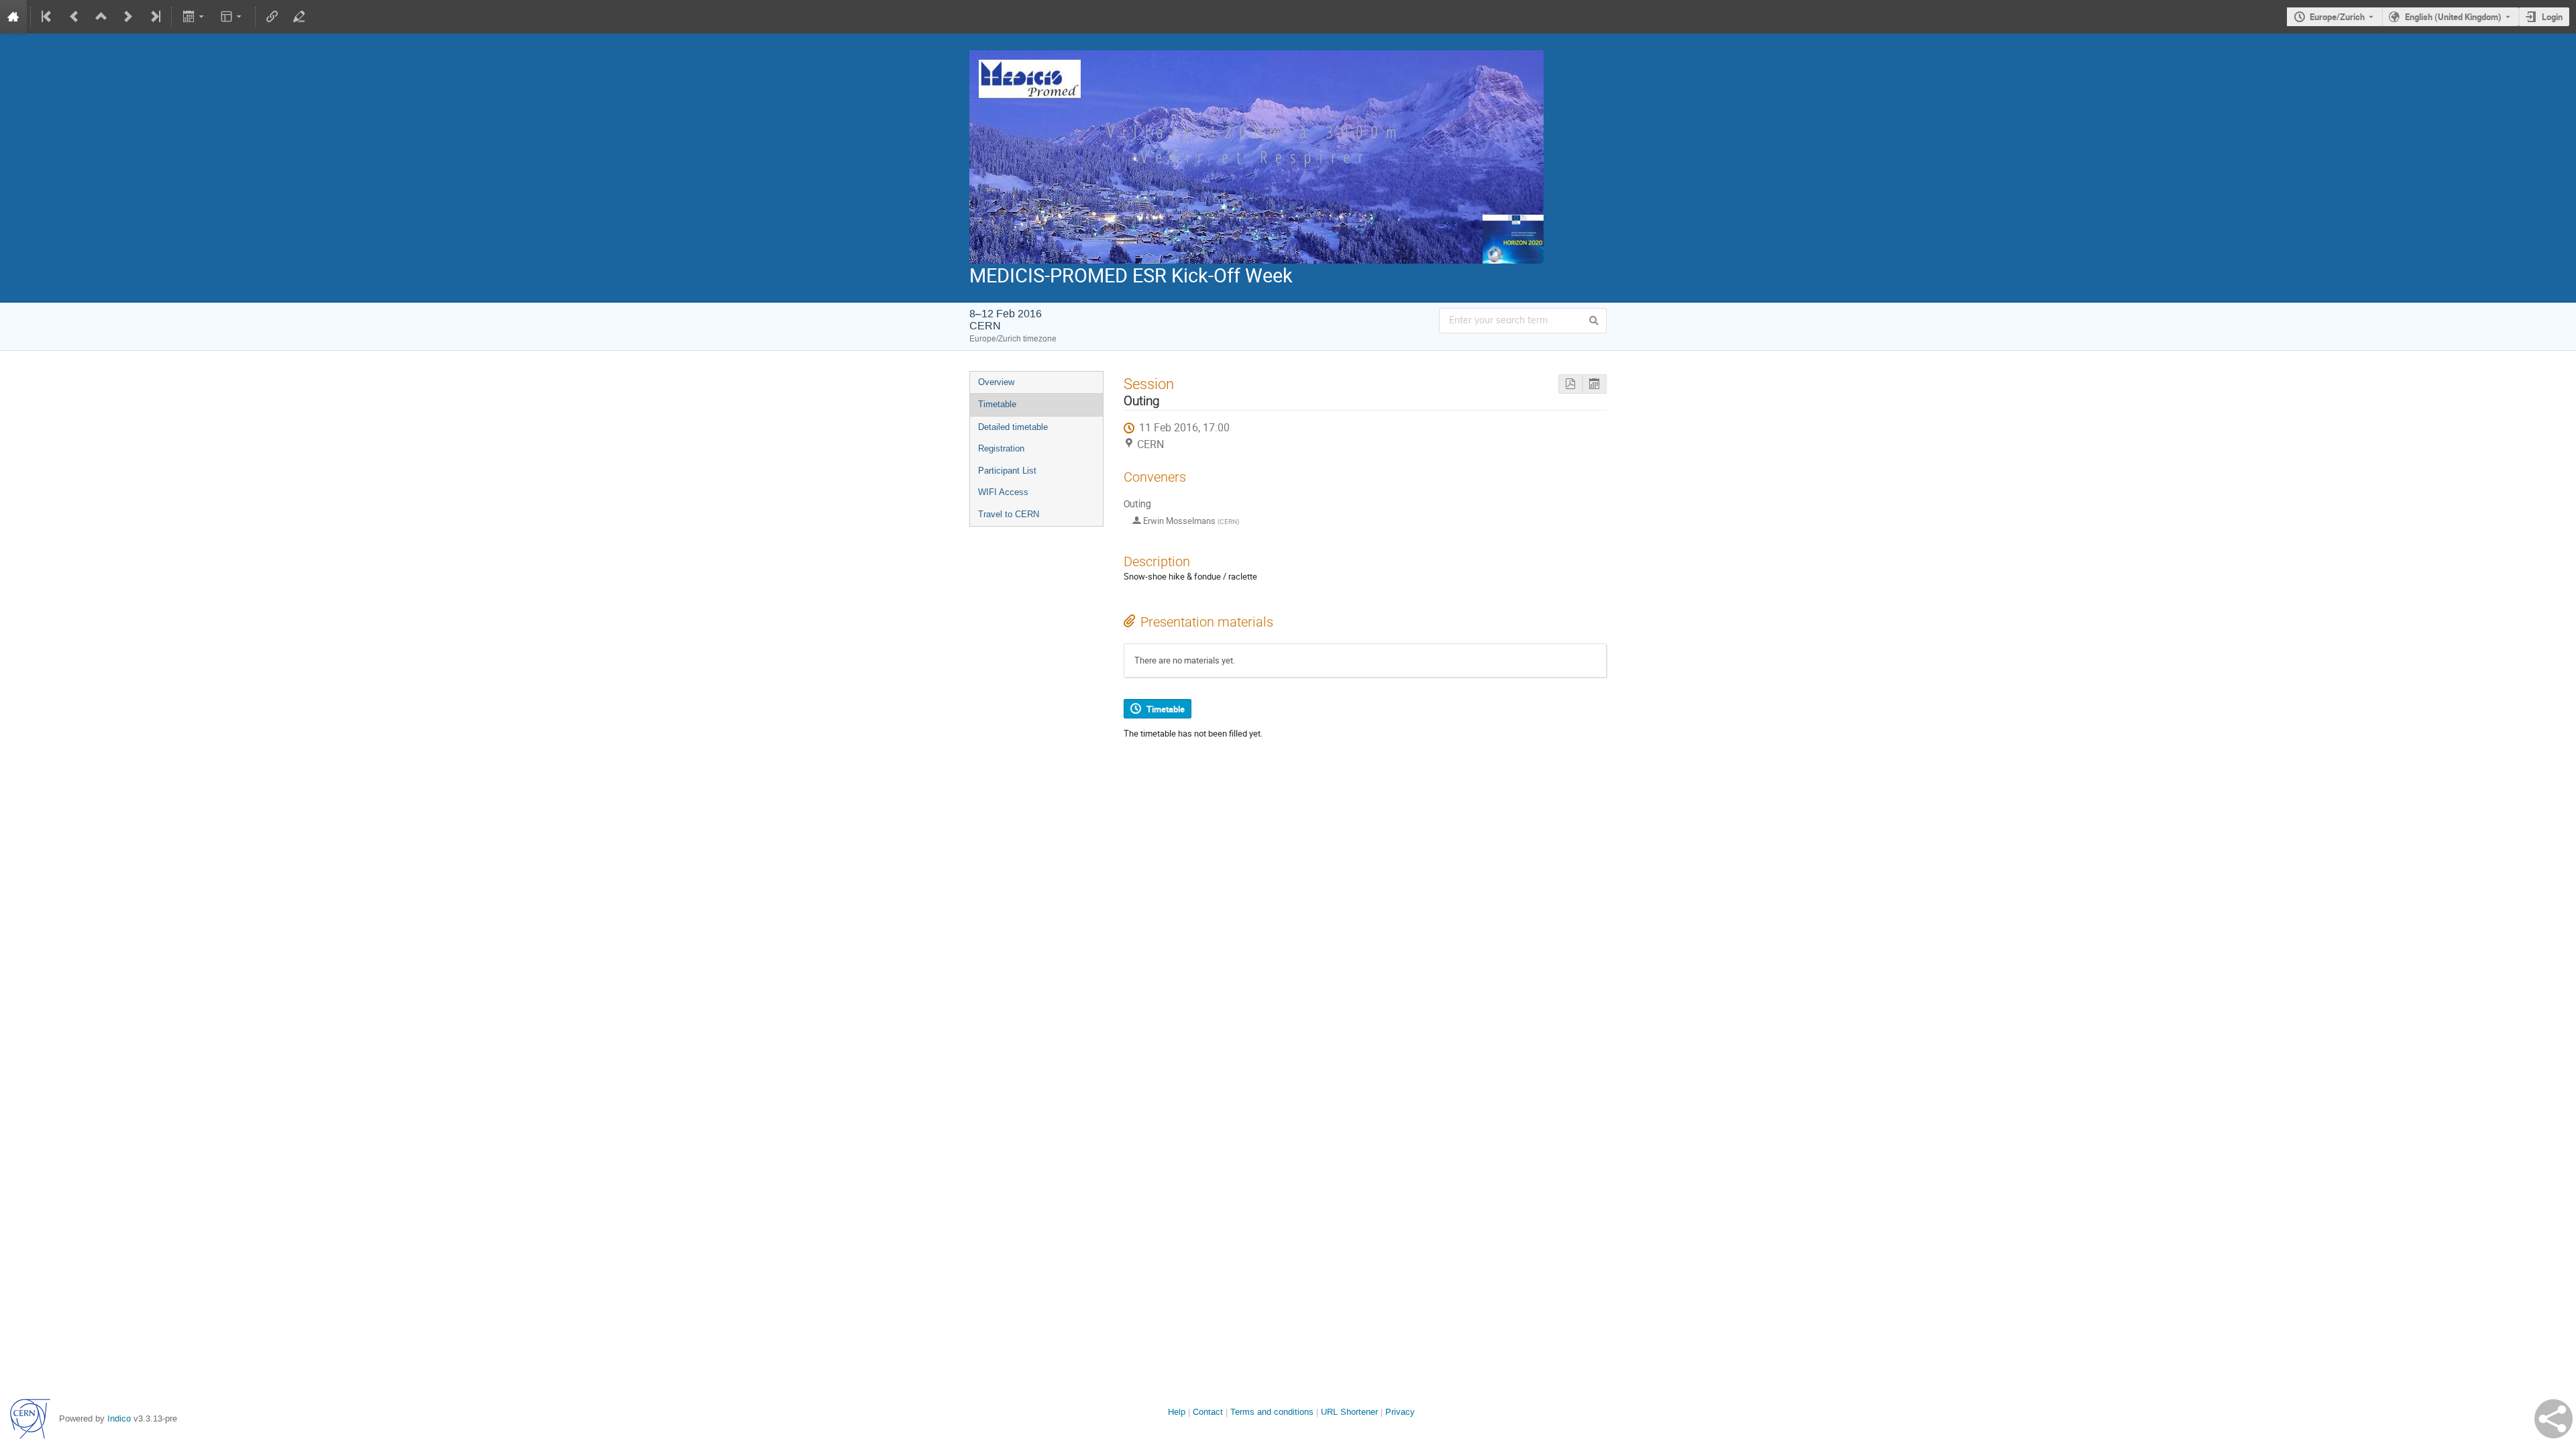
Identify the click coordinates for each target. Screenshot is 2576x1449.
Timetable (997, 404)
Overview (996, 382)
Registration (1001, 448)
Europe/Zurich (2337, 17)
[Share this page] (2554, 1419)
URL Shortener (1349, 1412)
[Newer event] (128, 17)
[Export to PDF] (1570, 384)
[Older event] (74, 17)
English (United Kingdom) (2453, 17)
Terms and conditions (1272, 1412)
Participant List (1007, 471)
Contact (1208, 1412)
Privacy (1400, 1412)
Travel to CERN (1009, 514)
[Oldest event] (48, 17)
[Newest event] (154, 17)
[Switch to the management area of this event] (299, 17)
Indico (119, 1418)
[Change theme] (232, 17)
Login (2552, 17)
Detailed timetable (1013, 427)
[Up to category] (101, 17)
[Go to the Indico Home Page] (13, 17)
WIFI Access (1003, 492)
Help (1177, 1412)
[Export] (194, 17)
